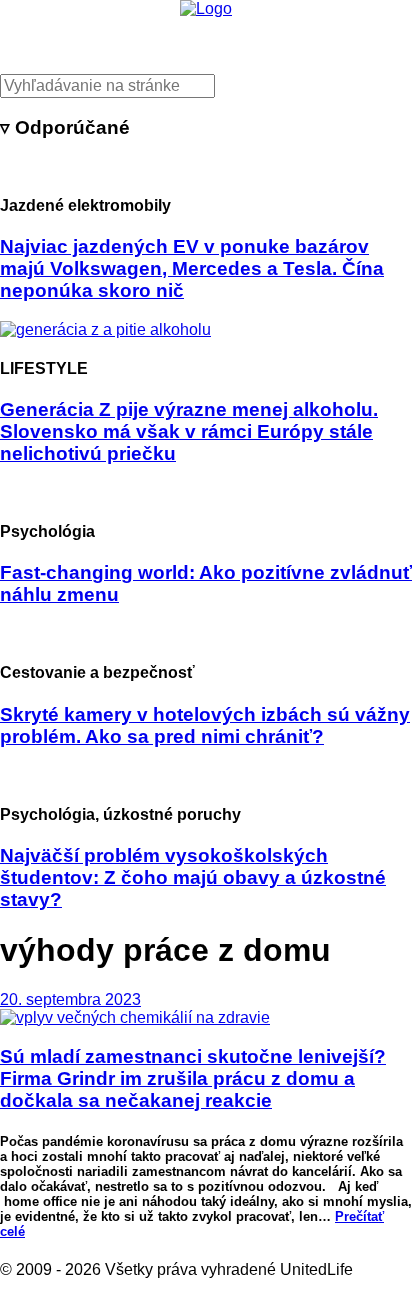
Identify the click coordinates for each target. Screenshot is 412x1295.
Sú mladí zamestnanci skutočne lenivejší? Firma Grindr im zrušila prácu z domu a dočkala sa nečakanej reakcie (193, 1078)
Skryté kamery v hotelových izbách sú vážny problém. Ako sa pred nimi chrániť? (205, 725)
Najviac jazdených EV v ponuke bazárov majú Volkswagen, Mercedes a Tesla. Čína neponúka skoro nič (192, 268)
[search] (206, 86)
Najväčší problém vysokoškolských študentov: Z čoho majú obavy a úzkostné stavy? (193, 877)
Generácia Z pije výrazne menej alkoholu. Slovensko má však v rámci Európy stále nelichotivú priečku (189, 431)
